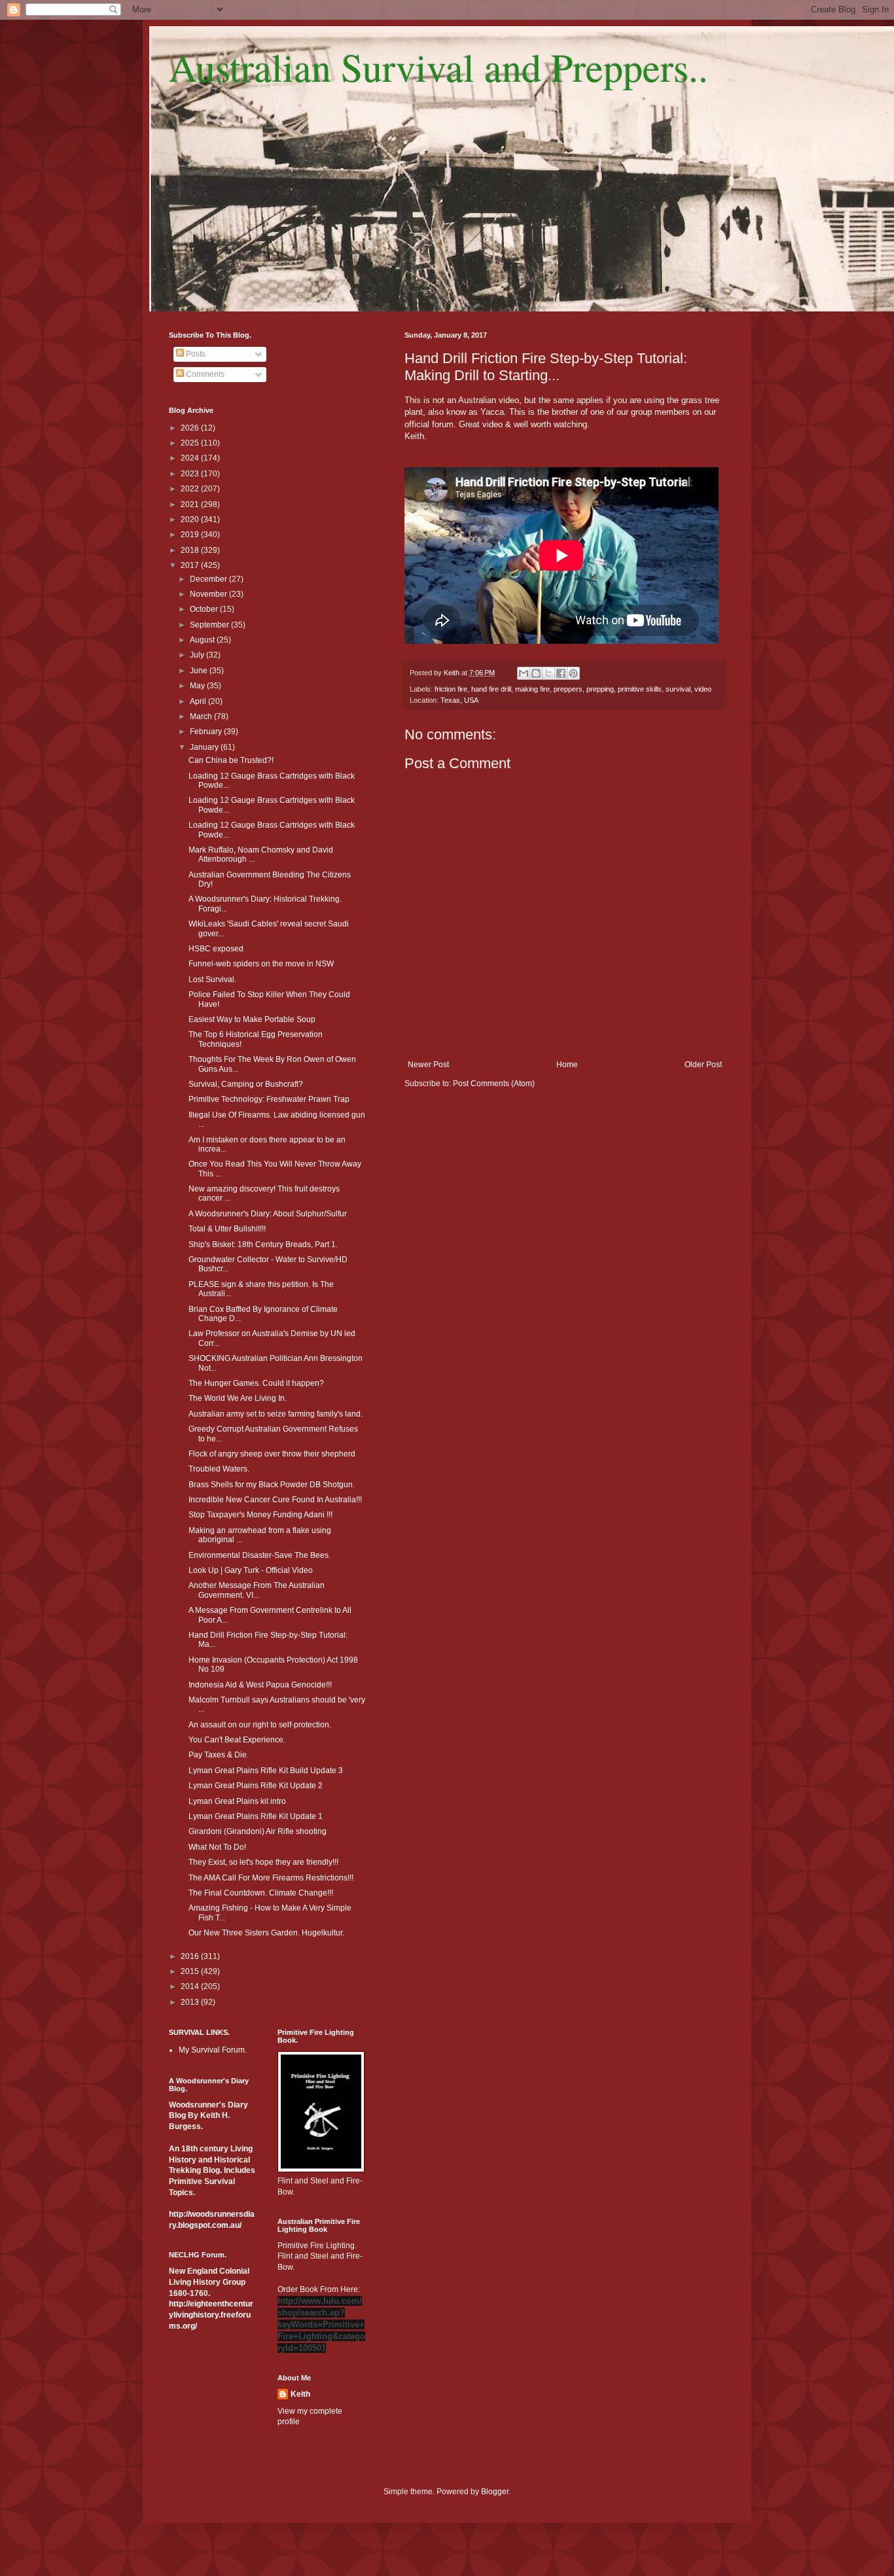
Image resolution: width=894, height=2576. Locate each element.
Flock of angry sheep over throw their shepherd (272, 1454)
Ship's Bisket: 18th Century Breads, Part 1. (263, 1244)
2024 (191, 458)
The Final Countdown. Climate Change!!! (261, 1893)
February (207, 732)
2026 (191, 428)
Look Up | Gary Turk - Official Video (251, 1570)
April (199, 701)
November (209, 594)
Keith (300, 2394)
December (209, 579)
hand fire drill (491, 689)
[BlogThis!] (536, 673)
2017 (191, 565)
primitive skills (640, 689)
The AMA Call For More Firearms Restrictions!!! (271, 1878)
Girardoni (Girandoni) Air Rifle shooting (258, 1831)
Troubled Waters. (219, 1469)
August (203, 640)
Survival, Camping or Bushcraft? (246, 1084)
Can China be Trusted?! (231, 760)
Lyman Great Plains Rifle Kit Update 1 (256, 1816)
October (205, 609)
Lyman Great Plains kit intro (237, 1801)
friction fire (451, 689)
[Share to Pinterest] (573, 673)
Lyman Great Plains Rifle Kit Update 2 (256, 1786)
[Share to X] (548, 673)
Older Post (703, 1065)
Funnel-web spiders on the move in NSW (261, 964)
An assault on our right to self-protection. (260, 1725)
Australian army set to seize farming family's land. (276, 1414)
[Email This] (524, 673)
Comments (204, 374)
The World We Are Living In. (238, 1398)
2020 (191, 520)
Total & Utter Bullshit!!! (227, 1229)
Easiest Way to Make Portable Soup (252, 1019)
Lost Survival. (212, 979)
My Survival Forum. (213, 2050)
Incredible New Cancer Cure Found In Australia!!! (275, 1500)
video (703, 689)
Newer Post (428, 1065)
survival (678, 689)
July (198, 655)
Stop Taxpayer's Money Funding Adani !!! (260, 1515)
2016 (191, 1956)
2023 (191, 474)
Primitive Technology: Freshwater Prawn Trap (269, 1099)
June (200, 671)
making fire (532, 689)
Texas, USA (459, 700)
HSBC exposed (216, 949)
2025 (191, 443)
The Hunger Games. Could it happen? (256, 1383)
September (210, 625)
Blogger (495, 2492)
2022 (191, 489)
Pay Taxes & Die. (219, 1755)
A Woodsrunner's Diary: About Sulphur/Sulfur (268, 1214)
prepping (600, 689)
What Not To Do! (217, 1847)
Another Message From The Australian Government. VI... (257, 1590)
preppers (568, 689)
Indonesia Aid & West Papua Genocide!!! (260, 1685)
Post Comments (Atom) (494, 1084)
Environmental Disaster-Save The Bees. (259, 1555)
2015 (191, 1971)
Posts (195, 354)
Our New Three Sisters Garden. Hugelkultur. (266, 1933)
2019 (191, 535)
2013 (191, 2002)
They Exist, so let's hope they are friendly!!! (263, 1862)
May (198, 686)
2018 (191, 550)
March (202, 716)
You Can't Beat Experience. (237, 1740)
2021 (191, 504)
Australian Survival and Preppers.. (438, 67)
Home (567, 1065)
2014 (191, 1986)
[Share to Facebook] (561, 673)
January (205, 747)
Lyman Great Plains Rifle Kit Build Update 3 (266, 1771)
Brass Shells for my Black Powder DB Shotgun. (272, 1485)
